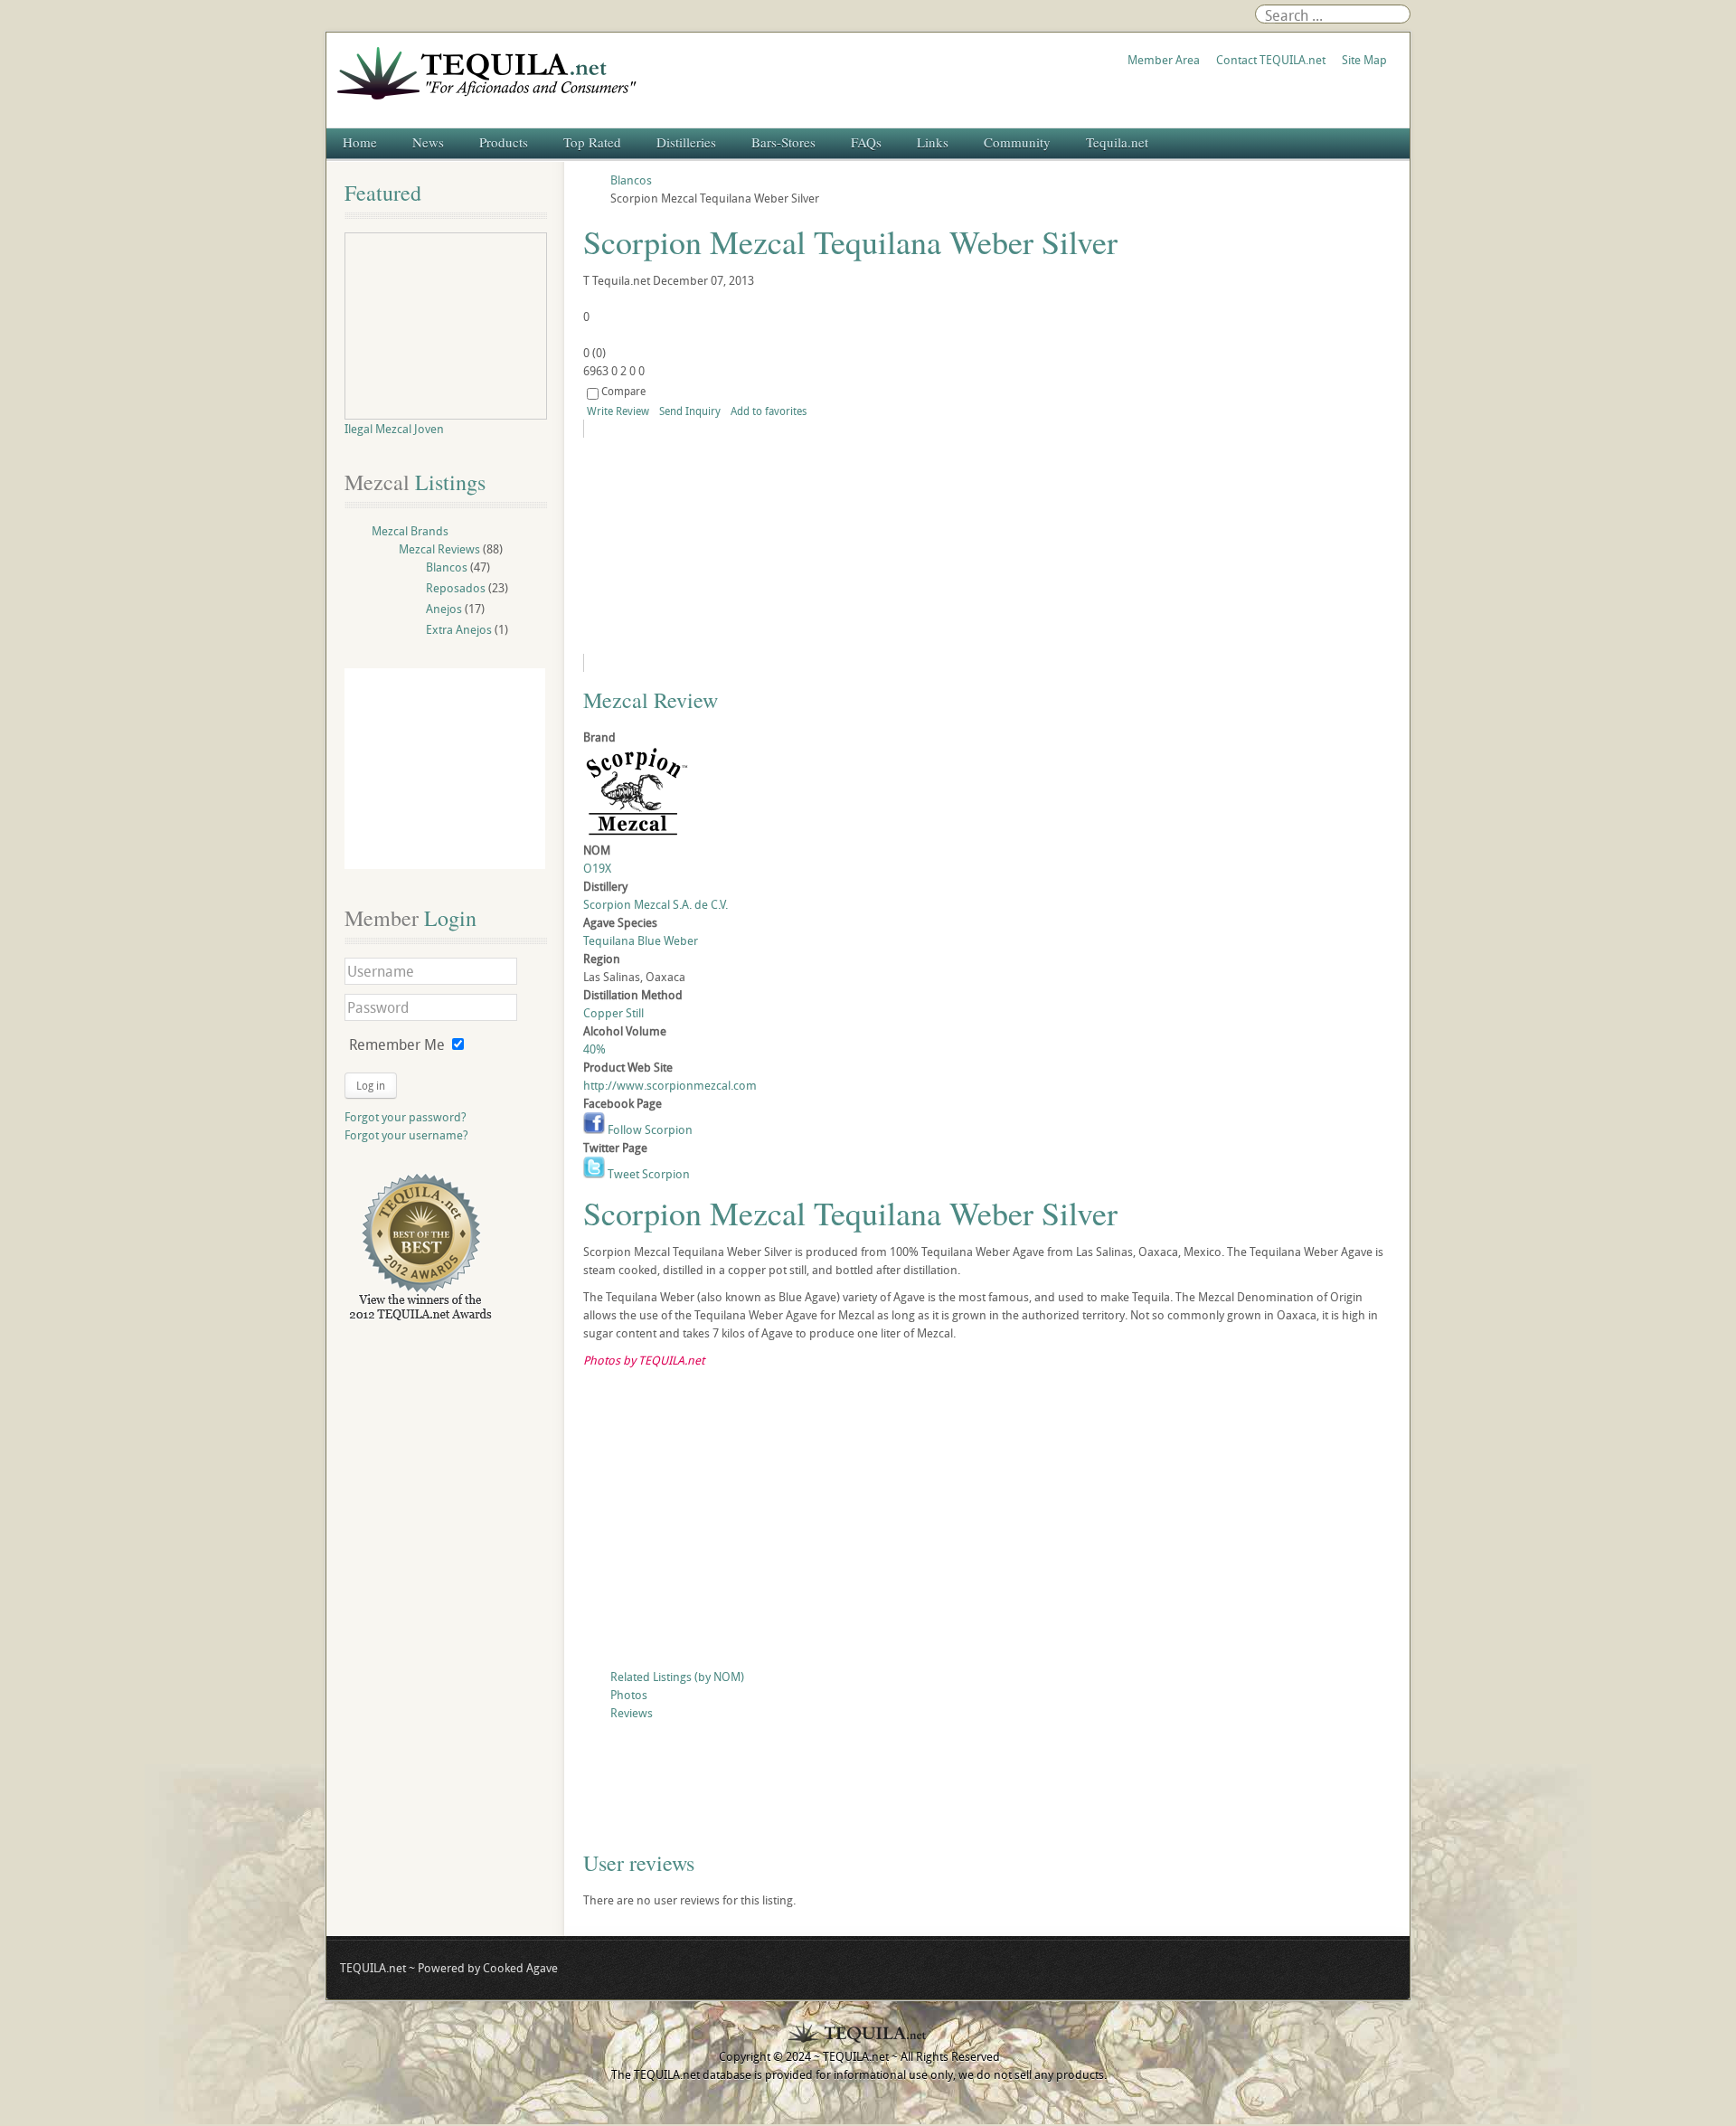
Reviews (632, 1713)
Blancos (447, 567)
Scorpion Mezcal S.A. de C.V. (656, 904)
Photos (629, 1695)
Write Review (618, 411)
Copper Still (613, 1013)
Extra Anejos (459, 629)
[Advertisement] (987, 1523)
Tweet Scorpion (647, 1174)
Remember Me (397, 1044)
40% (594, 1049)
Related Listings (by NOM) (677, 1677)
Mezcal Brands (410, 531)
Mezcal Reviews (439, 549)
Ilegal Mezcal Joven (394, 429)
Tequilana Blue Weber (641, 940)
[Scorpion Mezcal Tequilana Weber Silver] (748, 546)
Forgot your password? (406, 1117)
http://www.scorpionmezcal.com (670, 1085)
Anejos (444, 609)
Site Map (1364, 60)
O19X (597, 868)
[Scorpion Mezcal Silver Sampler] (987, 1787)
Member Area (1164, 60)
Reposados (456, 588)
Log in (371, 1085)
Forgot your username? (406, 1135)
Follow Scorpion (649, 1129)
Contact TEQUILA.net (1271, 60)
